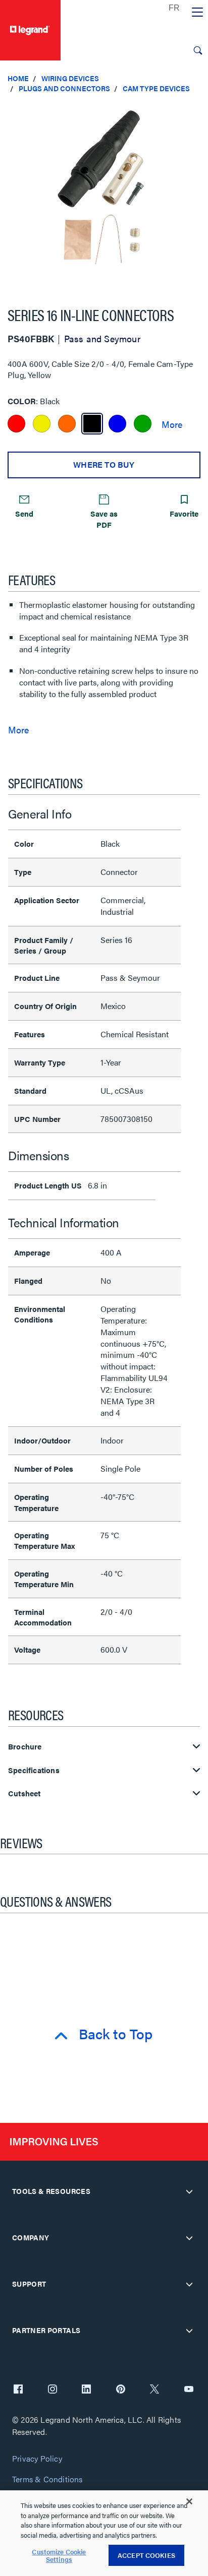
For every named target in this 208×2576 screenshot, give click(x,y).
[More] (172, 424)
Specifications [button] (34, 1770)
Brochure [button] (25, 1747)
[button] (198, 111)
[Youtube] (189, 2390)
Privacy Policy (37, 2459)
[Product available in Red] (16, 424)
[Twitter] (154, 2390)
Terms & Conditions (47, 2479)
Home (18, 78)
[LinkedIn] (86, 2390)
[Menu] (197, 13)
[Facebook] (18, 2390)
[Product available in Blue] (117, 424)
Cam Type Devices (156, 88)
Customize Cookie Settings (59, 2556)
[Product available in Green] (143, 424)
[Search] (198, 50)
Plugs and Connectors (64, 88)
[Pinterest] (121, 2390)
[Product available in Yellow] (42, 424)
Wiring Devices (70, 78)
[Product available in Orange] (67, 424)
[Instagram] (53, 2390)
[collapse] (189, 2191)
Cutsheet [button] (24, 1794)
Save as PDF (104, 519)
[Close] (189, 2501)
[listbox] (104, 195)
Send (24, 513)
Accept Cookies (146, 2555)
